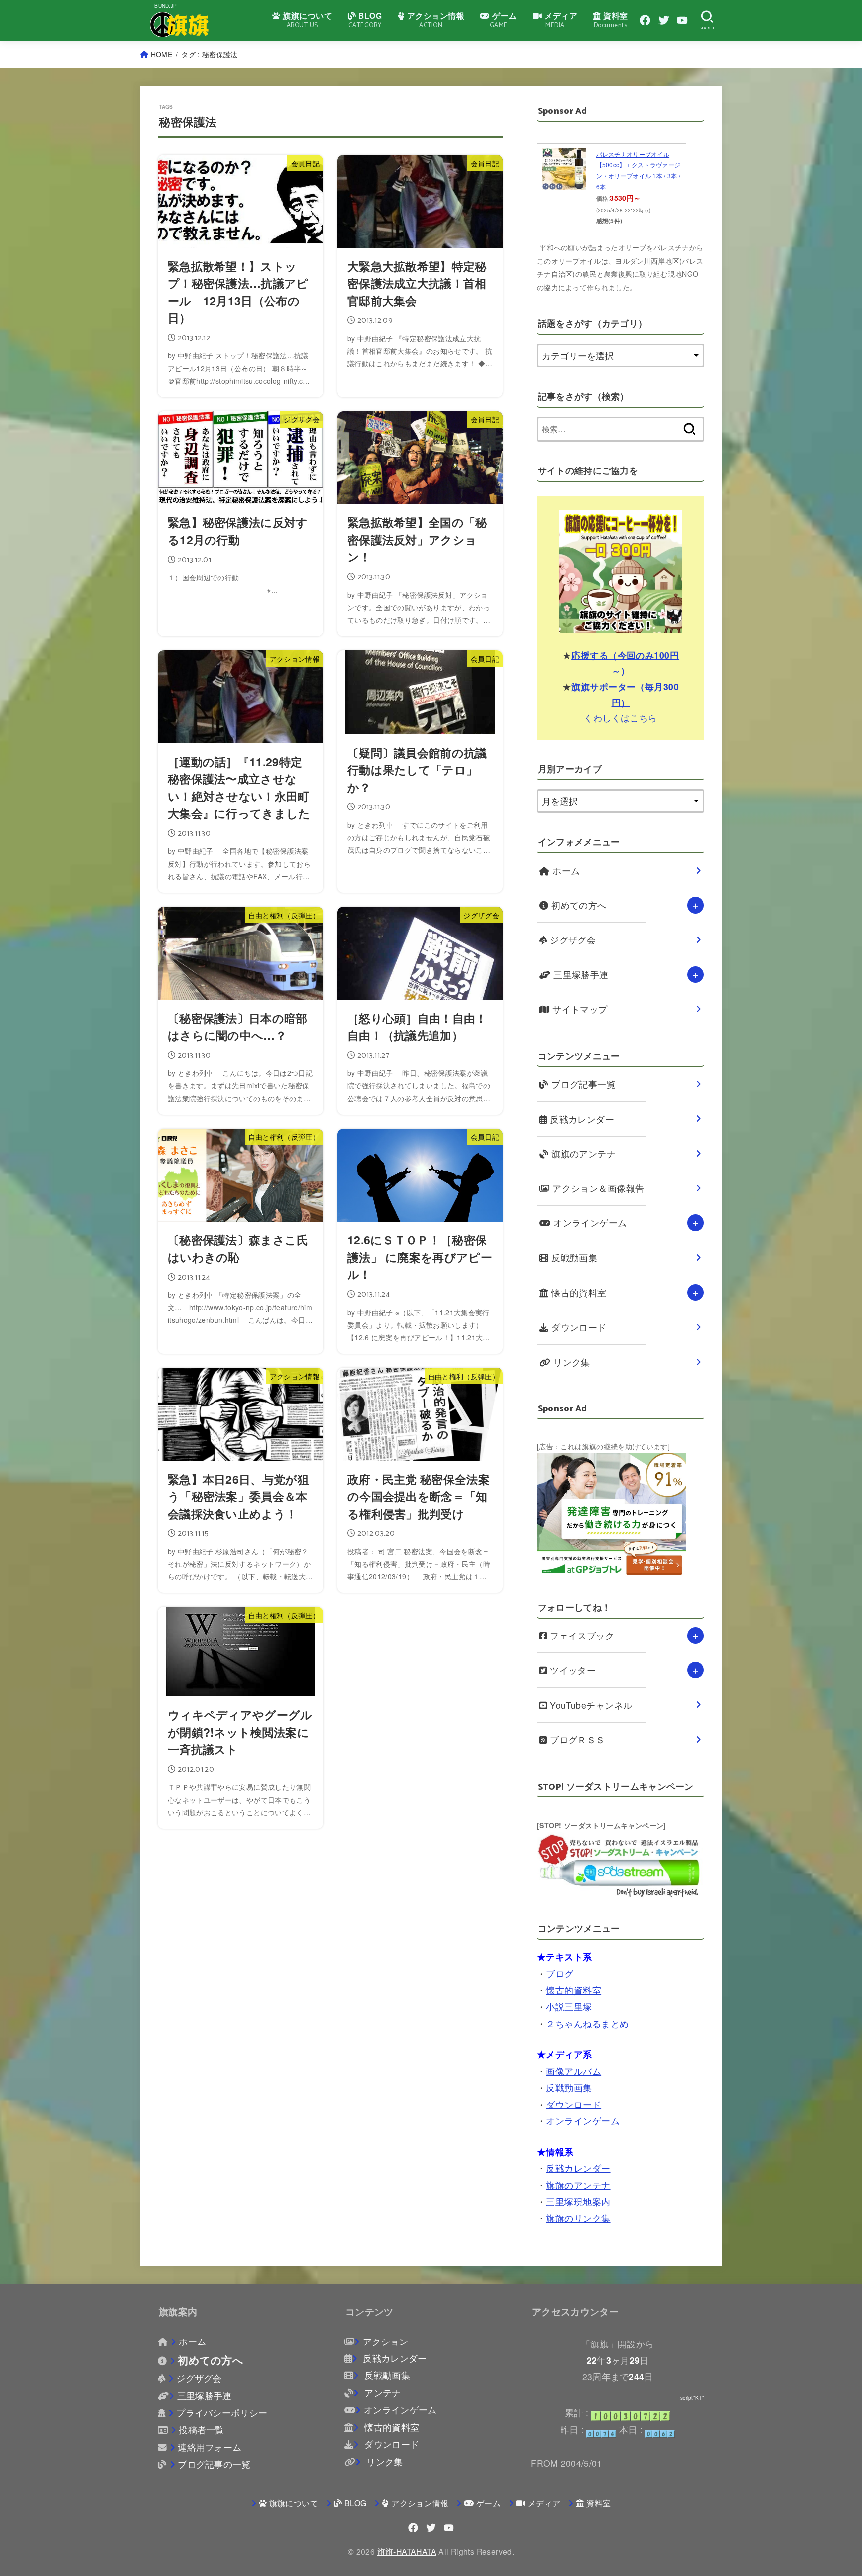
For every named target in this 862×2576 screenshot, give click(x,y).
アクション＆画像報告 (597, 1188)
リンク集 (570, 1362)
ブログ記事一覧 (582, 1084)
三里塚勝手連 (580, 975)
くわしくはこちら (621, 718)
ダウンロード (578, 1327)
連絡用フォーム (210, 2447)
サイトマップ (579, 1009)
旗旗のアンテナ (582, 1153)
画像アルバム (573, 2071)
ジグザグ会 (572, 940)
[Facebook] (645, 20)
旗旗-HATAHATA (407, 2551)
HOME (161, 54)
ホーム (565, 870)
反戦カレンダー (581, 1119)
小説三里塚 (569, 2006)
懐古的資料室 (578, 1292)
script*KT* (692, 2398)
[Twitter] (664, 20)
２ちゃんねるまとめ (587, 2023)
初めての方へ (578, 905)
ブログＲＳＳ (576, 1740)
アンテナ (381, 2393)
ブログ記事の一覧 (214, 2464)
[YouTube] (682, 20)
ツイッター (572, 1670)
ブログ (559, 1974)
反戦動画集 (573, 1258)
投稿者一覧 (202, 2430)
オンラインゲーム (589, 1223)
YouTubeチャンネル (590, 1705)
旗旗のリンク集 (578, 2218)
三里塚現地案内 (578, 2202)
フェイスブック (581, 1635)
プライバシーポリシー (222, 2413)
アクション (385, 2341)
